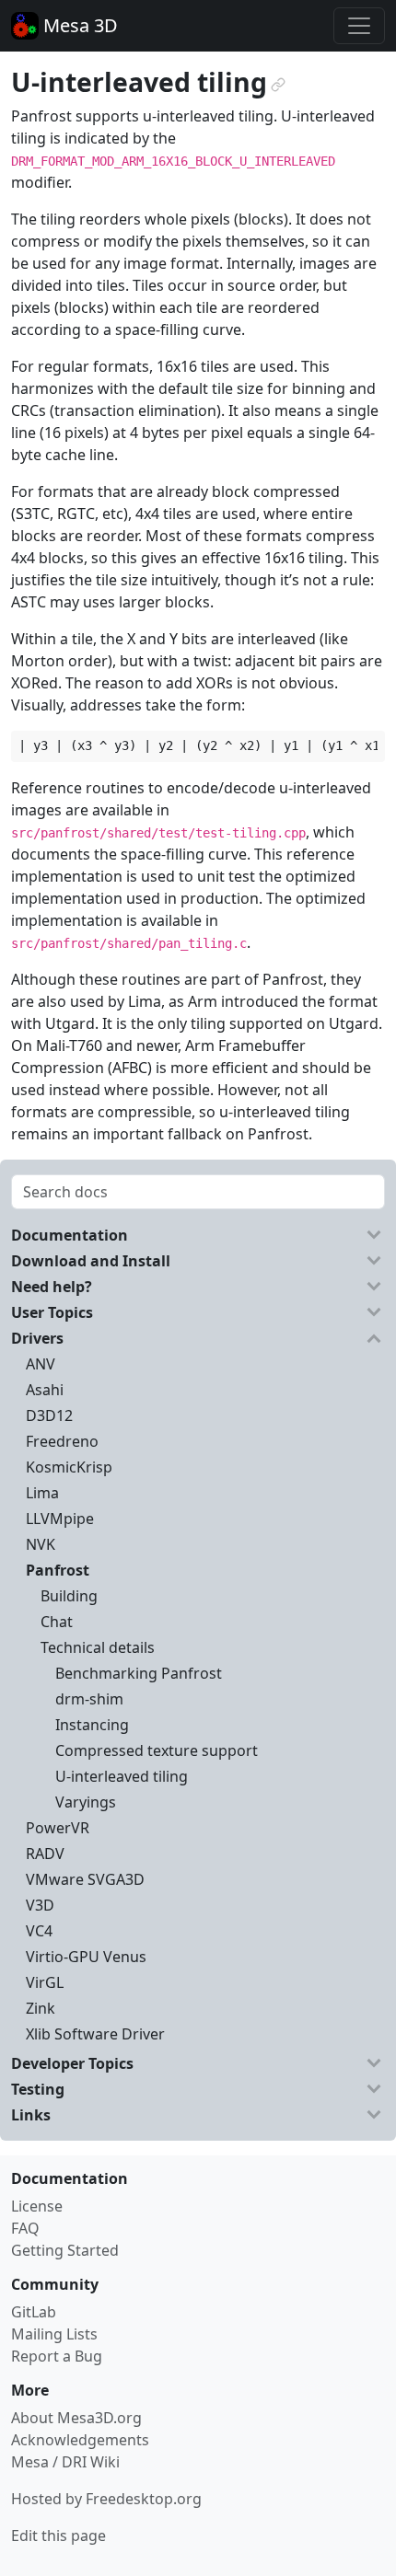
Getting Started (65, 2250)
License (37, 2206)
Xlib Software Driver (95, 2034)
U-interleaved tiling (122, 1776)
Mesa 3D (78, 25)
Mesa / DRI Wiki (65, 2462)
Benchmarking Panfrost (139, 1673)
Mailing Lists (54, 2334)
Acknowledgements (80, 2440)
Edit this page (58, 2536)
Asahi (45, 1390)
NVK (41, 1544)
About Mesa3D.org (76, 2418)
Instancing (92, 1725)
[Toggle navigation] (359, 26)
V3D (40, 1905)
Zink (41, 2008)
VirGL (45, 1982)
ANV (41, 1364)
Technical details (98, 1647)
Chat (57, 1622)
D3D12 (49, 1415)
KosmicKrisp (69, 1467)
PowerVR (58, 1828)
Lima (42, 1493)
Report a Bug (57, 2356)
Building (69, 1596)
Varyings (86, 1802)
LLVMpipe (60, 1519)
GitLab (34, 2312)
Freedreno (62, 1441)
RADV (45, 1854)
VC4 (39, 1931)
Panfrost (58, 1570)
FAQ (25, 2228)
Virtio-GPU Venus (86, 1957)
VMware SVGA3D (85, 1879)
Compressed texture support (157, 1750)
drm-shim (89, 1699)
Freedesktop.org (144, 2499)
